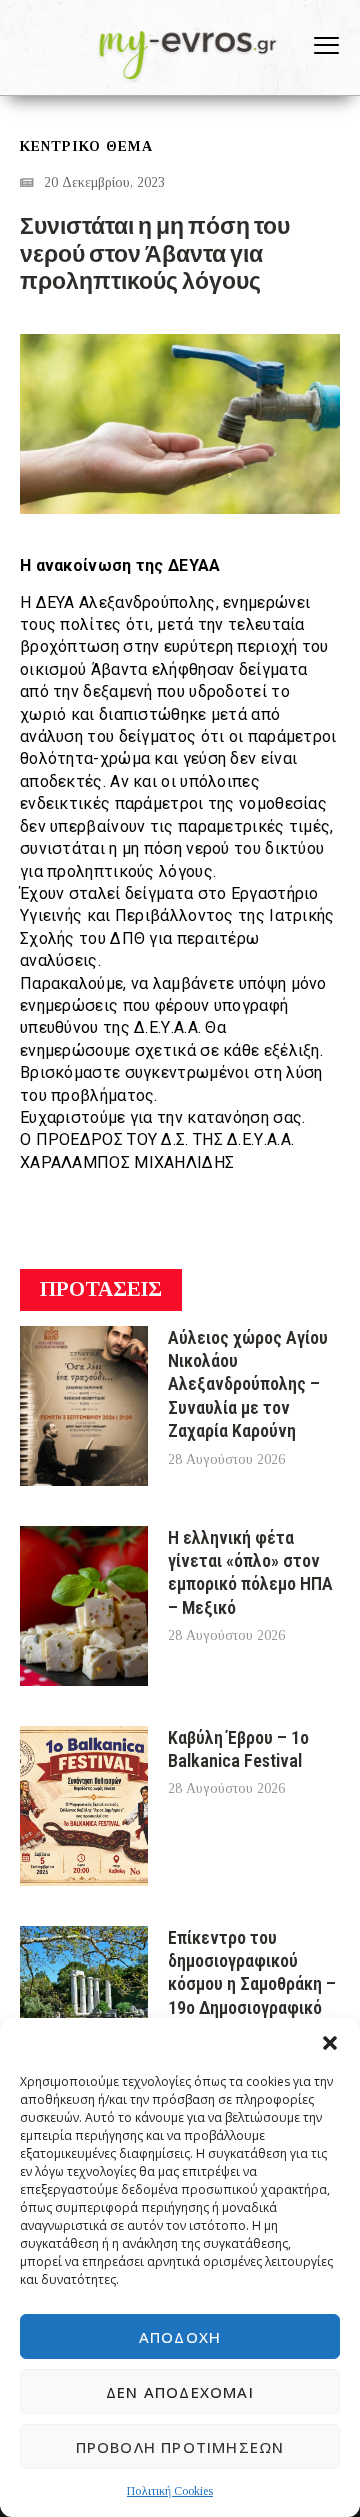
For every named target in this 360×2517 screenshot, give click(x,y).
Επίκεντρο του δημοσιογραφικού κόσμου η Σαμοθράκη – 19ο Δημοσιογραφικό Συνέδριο (252, 1984)
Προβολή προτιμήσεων (180, 2447)
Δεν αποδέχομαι (180, 2392)
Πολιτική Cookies (170, 2491)
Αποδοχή (180, 2337)
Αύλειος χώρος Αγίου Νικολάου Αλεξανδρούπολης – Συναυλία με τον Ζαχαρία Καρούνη (248, 1384)
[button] (330, 2043)
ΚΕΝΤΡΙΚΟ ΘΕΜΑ (86, 146)
